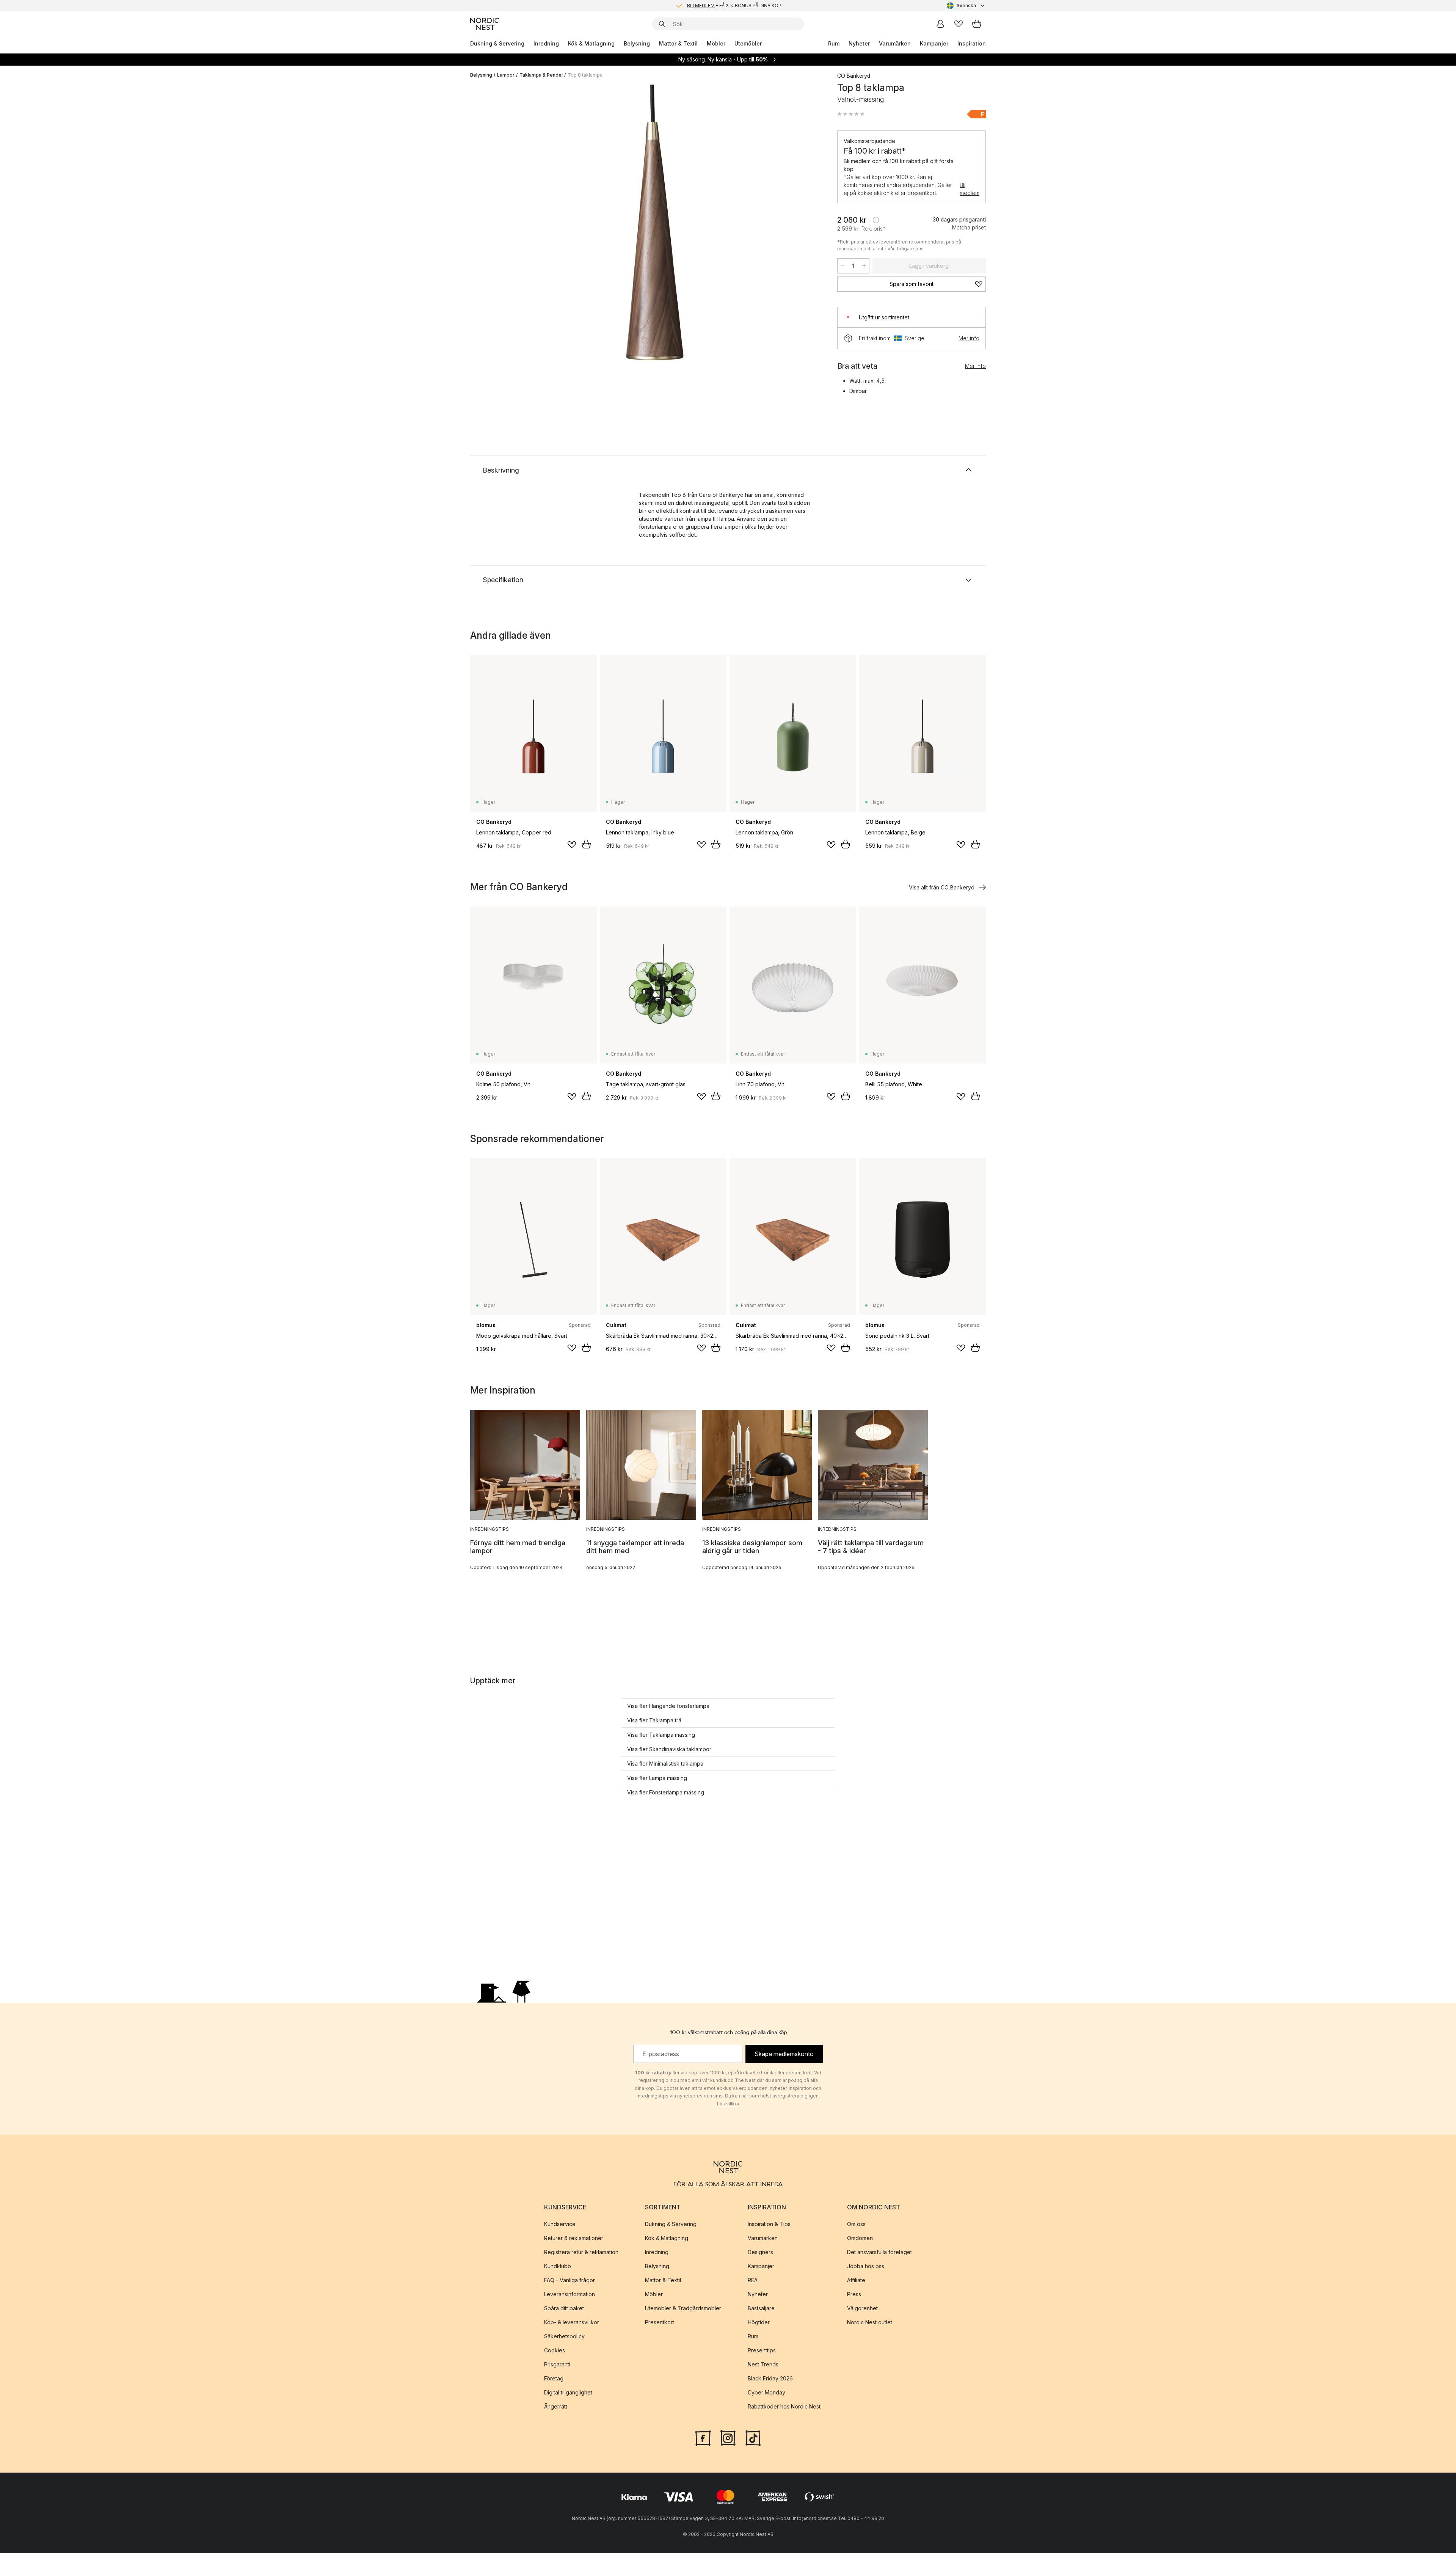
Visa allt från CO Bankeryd (942, 887)
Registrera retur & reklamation (581, 2252)
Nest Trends (763, 2364)
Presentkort (660, 2322)
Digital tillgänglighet (568, 2392)
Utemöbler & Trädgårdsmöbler (683, 2308)
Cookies (555, 2350)
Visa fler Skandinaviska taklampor (669, 1749)
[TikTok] (753, 2437)
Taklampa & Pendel (541, 75)
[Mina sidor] (940, 24)
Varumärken (895, 43)
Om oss (856, 2224)
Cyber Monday (766, 2392)
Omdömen (860, 2238)
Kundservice (560, 2224)
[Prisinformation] (876, 220)
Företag (554, 2378)
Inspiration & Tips (769, 2224)
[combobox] (966, 6)
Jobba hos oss (866, 2266)
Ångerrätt (556, 2406)
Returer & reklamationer (574, 2238)
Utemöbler (748, 43)
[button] (851, 114)
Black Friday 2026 (770, 2378)
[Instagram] (728, 2437)
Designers (760, 2252)
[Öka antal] (864, 266)
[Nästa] (808, 237)
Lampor (506, 75)
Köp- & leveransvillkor (572, 2322)
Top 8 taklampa (585, 75)
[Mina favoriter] (959, 24)
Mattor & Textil (678, 43)
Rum (834, 43)
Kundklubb (558, 2266)
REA (753, 2280)
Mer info (969, 338)
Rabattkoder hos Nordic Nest (784, 2406)
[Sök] (662, 24)
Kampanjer (934, 43)
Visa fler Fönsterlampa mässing (666, 1792)
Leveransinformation (570, 2294)
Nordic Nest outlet (870, 2322)
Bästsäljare (761, 2308)
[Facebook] (703, 2437)
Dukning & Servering (497, 43)
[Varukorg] (977, 24)
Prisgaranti (557, 2364)
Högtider (759, 2322)
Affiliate (856, 2280)
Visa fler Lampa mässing (657, 1778)
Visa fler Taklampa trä (654, 1720)
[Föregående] (496, 237)
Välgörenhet (862, 2308)
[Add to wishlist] (572, 845)
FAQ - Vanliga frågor (570, 2280)
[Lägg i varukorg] (586, 844)
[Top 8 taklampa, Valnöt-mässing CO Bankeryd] (652, 236)
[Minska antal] (843, 266)
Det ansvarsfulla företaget (879, 2252)
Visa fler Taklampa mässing (661, 1735)
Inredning (546, 43)
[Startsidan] (485, 24)
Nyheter (859, 43)
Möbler (716, 43)
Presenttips (762, 2350)
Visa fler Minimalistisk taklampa (665, 1764)
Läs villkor (728, 2104)
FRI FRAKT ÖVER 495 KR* (734, 5)
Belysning (637, 43)
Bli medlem (970, 189)
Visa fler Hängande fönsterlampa (668, 1706)
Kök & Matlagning (591, 43)
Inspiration (972, 43)
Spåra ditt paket (564, 2308)
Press (854, 2294)
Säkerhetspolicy (564, 2336)
